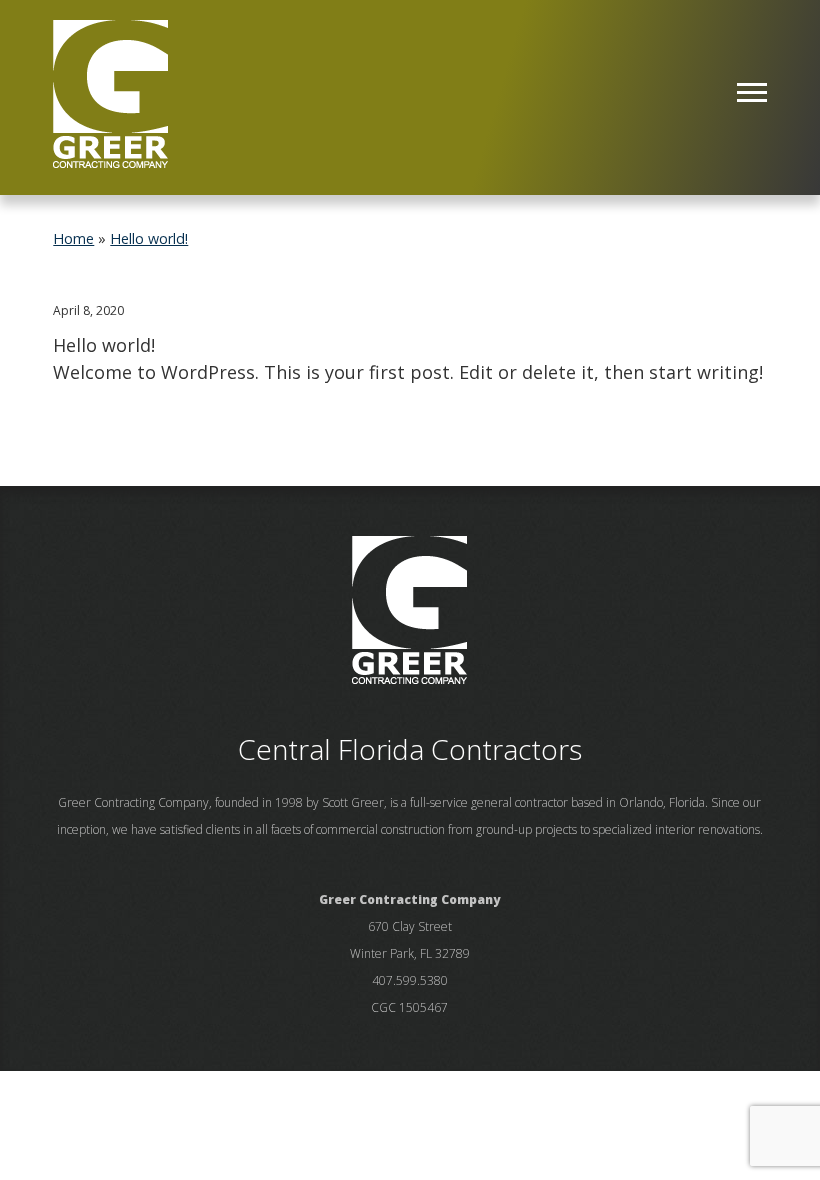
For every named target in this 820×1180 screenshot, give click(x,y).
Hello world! (149, 238)
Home (73, 238)
